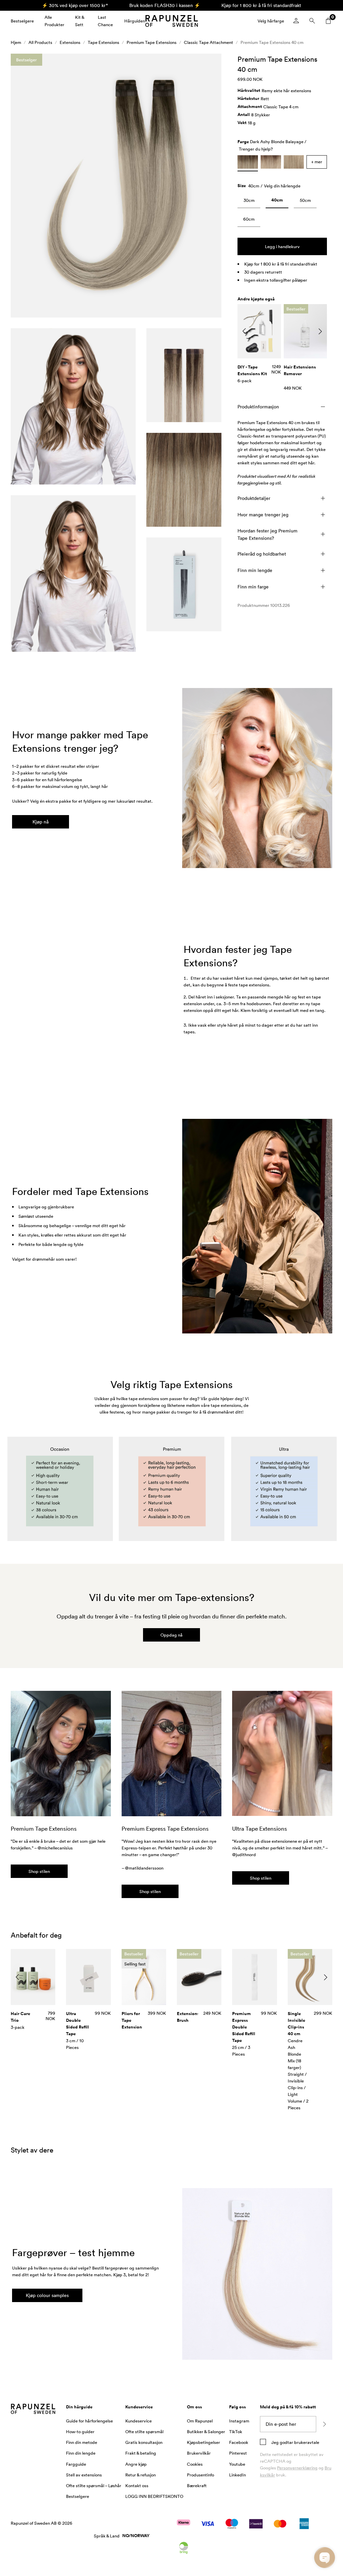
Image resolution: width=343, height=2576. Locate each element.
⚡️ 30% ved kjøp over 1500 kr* (75, 5)
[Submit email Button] (324, 2429)
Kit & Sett (79, 23)
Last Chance (102, 23)
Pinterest (238, 2458)
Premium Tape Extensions (152, 48)
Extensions (70, 48)
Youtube (237, 2469)
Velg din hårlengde (282, 191)
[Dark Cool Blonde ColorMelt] (271, 167)
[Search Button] (312, 23)
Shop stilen (39, 1877)
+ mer (317, 167)
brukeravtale (306, 2448)
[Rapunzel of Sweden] (175, 24)
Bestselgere (22, 23)
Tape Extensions (104, 48)
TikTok (236, 2437)
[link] (249, 207)
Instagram (239, 2426)
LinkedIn (237, 2480)
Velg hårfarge (271, 23)
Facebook (239, 2448)
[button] (116, 191)
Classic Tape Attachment (209, 48)
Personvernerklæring (297, 2473)
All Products (40, 48)
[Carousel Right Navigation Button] (320, 337)
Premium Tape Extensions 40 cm (272, 48)
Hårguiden (130, 23)
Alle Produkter (54, 23)
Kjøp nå (41, 827)
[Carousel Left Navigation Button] (244, 337)
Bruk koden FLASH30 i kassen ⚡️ (165, 5)
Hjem (16, 48)
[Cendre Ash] (294, 167)
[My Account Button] (296, 23)
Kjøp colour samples (47, 2301)
